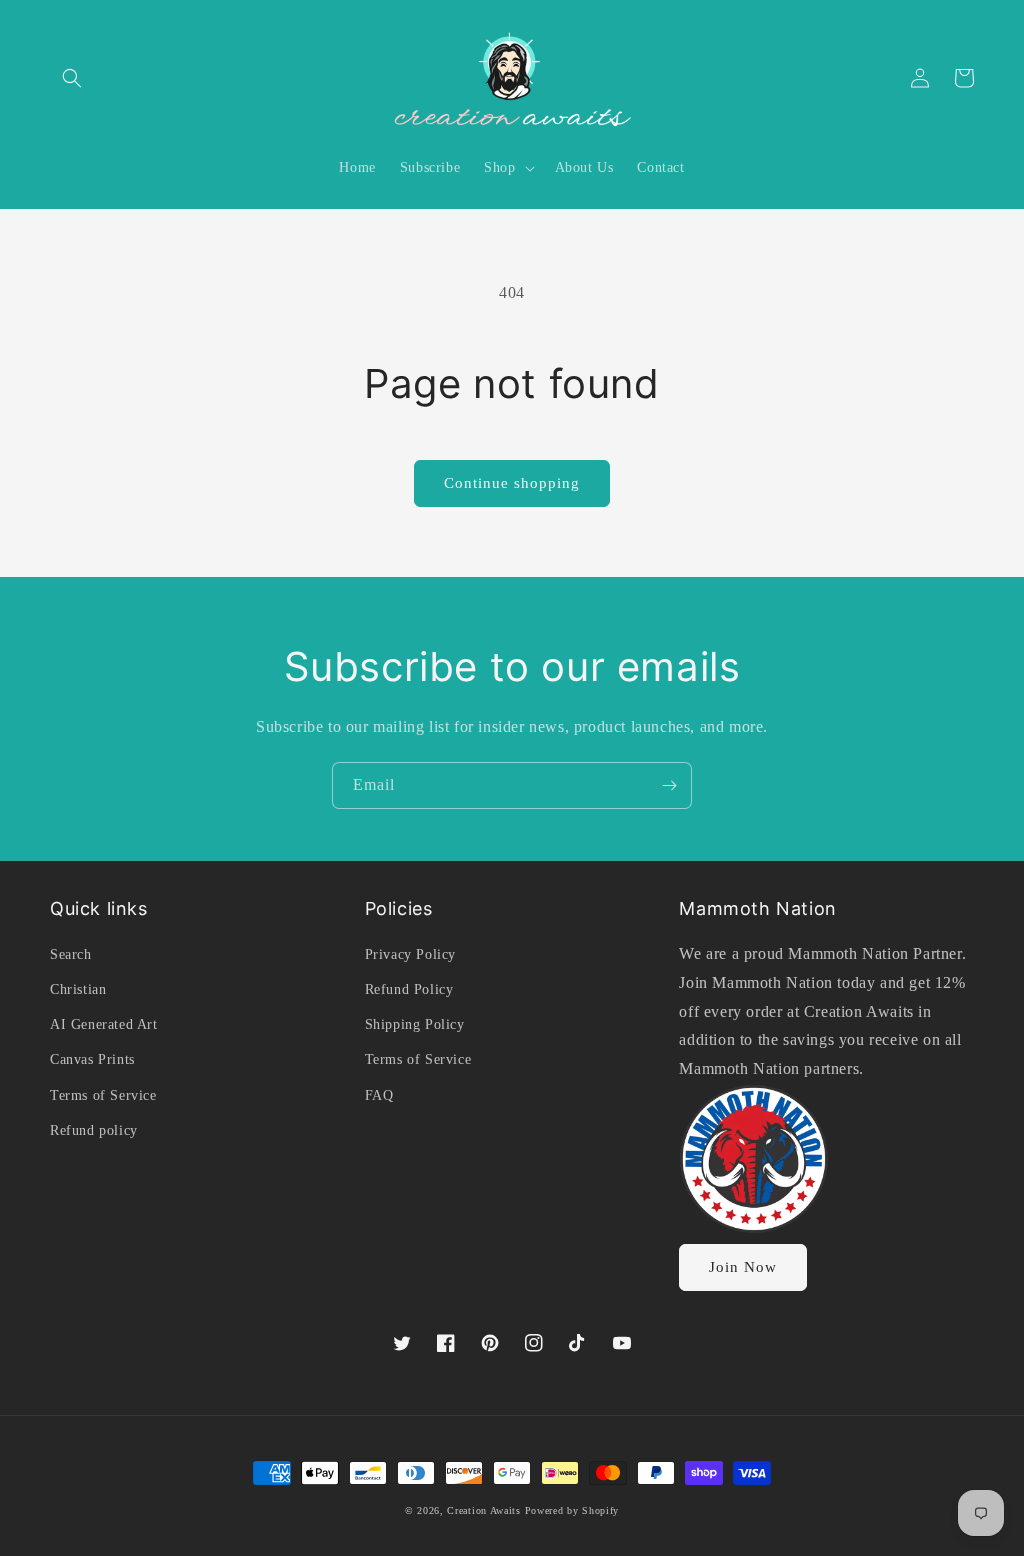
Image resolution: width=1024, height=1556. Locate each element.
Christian (78, 989)
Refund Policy (409, 989)
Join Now (743, 1267)
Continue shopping (512, 483)
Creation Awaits (484, 1510)
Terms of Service (103, 1095)
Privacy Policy (410, 954)
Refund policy (94, 1130)
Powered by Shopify (572, 1510)
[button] (72, 78)
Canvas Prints (92, 1059)
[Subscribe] (669, 785)
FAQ (379, 1095)
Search (71, 954)
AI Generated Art (104, 1024)
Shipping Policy (415, 1024)
